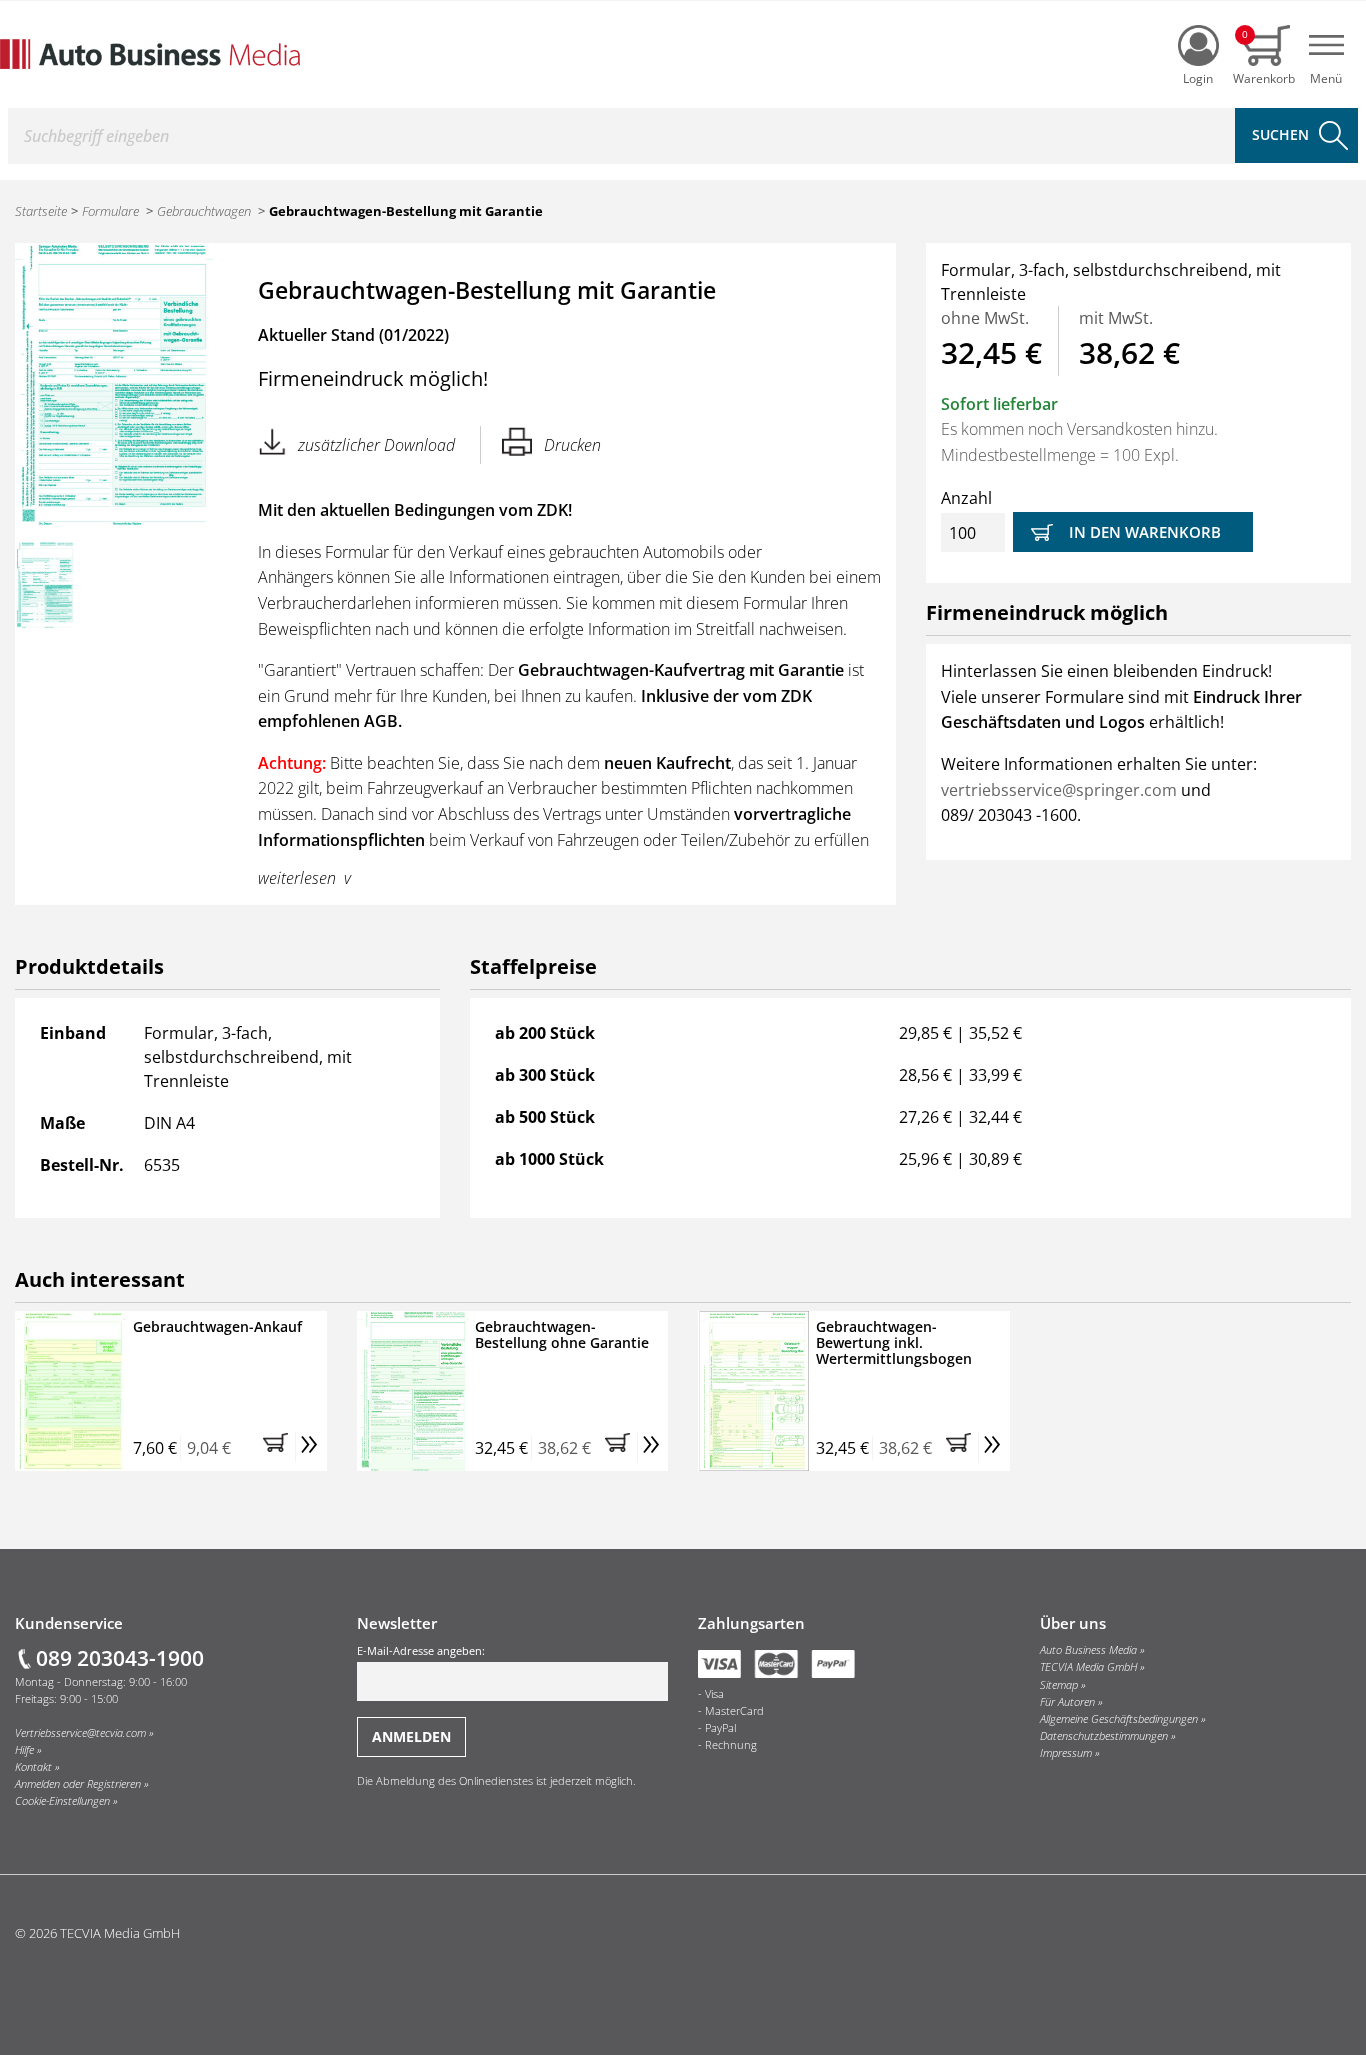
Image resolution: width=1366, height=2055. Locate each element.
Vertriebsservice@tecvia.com (80, 1733)
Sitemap (1059, 1685)
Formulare (110, 211)
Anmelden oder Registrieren (78, 1784)
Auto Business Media (1088, 1650)
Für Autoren (1067, 1702)
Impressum (1066, 1753)
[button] (279, 1448)
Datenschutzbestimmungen (1104, 1736)
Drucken (572, 445)
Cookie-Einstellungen (62, 1801)
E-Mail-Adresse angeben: (421, 1651)
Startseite (41, 211)
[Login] (1198, 45)
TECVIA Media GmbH (1088, 1667)
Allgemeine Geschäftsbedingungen (1119, 1719)
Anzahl (966, 498)
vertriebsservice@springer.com (1059, 790)
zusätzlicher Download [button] (376, 445)
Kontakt (33, 1767)
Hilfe (24, 1750)
